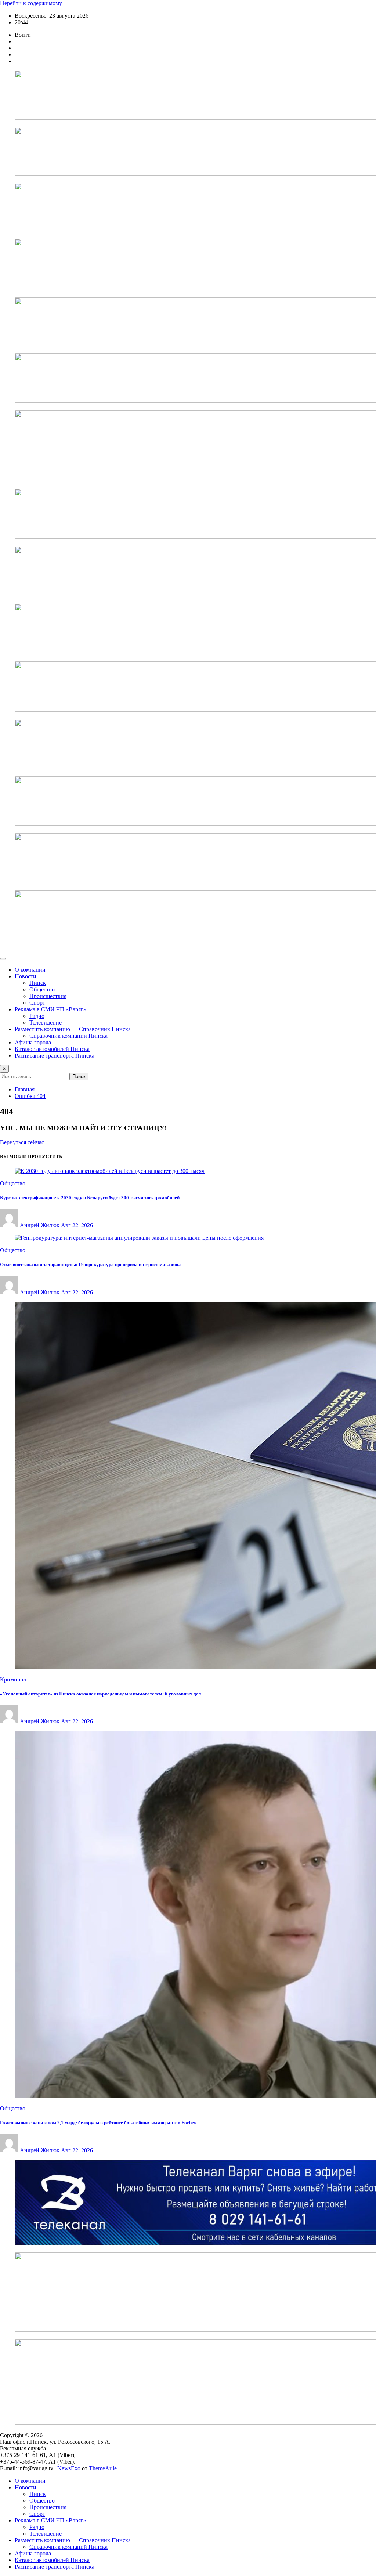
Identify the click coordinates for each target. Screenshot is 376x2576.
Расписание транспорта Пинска (55, 1056)
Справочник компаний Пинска (68, 1036)
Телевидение (46, 1023)
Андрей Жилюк (40, 1225)
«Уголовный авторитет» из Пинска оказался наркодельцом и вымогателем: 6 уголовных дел (100, 1694)
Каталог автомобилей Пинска (52, 1049)
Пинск (38, 983)
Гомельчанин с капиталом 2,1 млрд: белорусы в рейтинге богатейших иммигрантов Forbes (98, 2123)
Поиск (79, 1076)
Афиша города (33, 1042)
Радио (37, 1016)
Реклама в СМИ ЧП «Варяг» (50, 1009)
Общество (42, 989)
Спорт (37, 1003)
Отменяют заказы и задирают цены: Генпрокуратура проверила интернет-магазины (90, 1264)
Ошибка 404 (30, 1096)
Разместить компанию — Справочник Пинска (73, 1029)
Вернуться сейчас (22, 1142)
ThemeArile (103, 2468)
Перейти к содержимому (31, 3)
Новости (26, 976)
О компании (30, 970)
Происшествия (48, 996)
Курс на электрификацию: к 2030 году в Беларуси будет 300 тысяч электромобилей (90, 1198)
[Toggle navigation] (3, 959)
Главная (25, 1089)
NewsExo (69, 2468)
